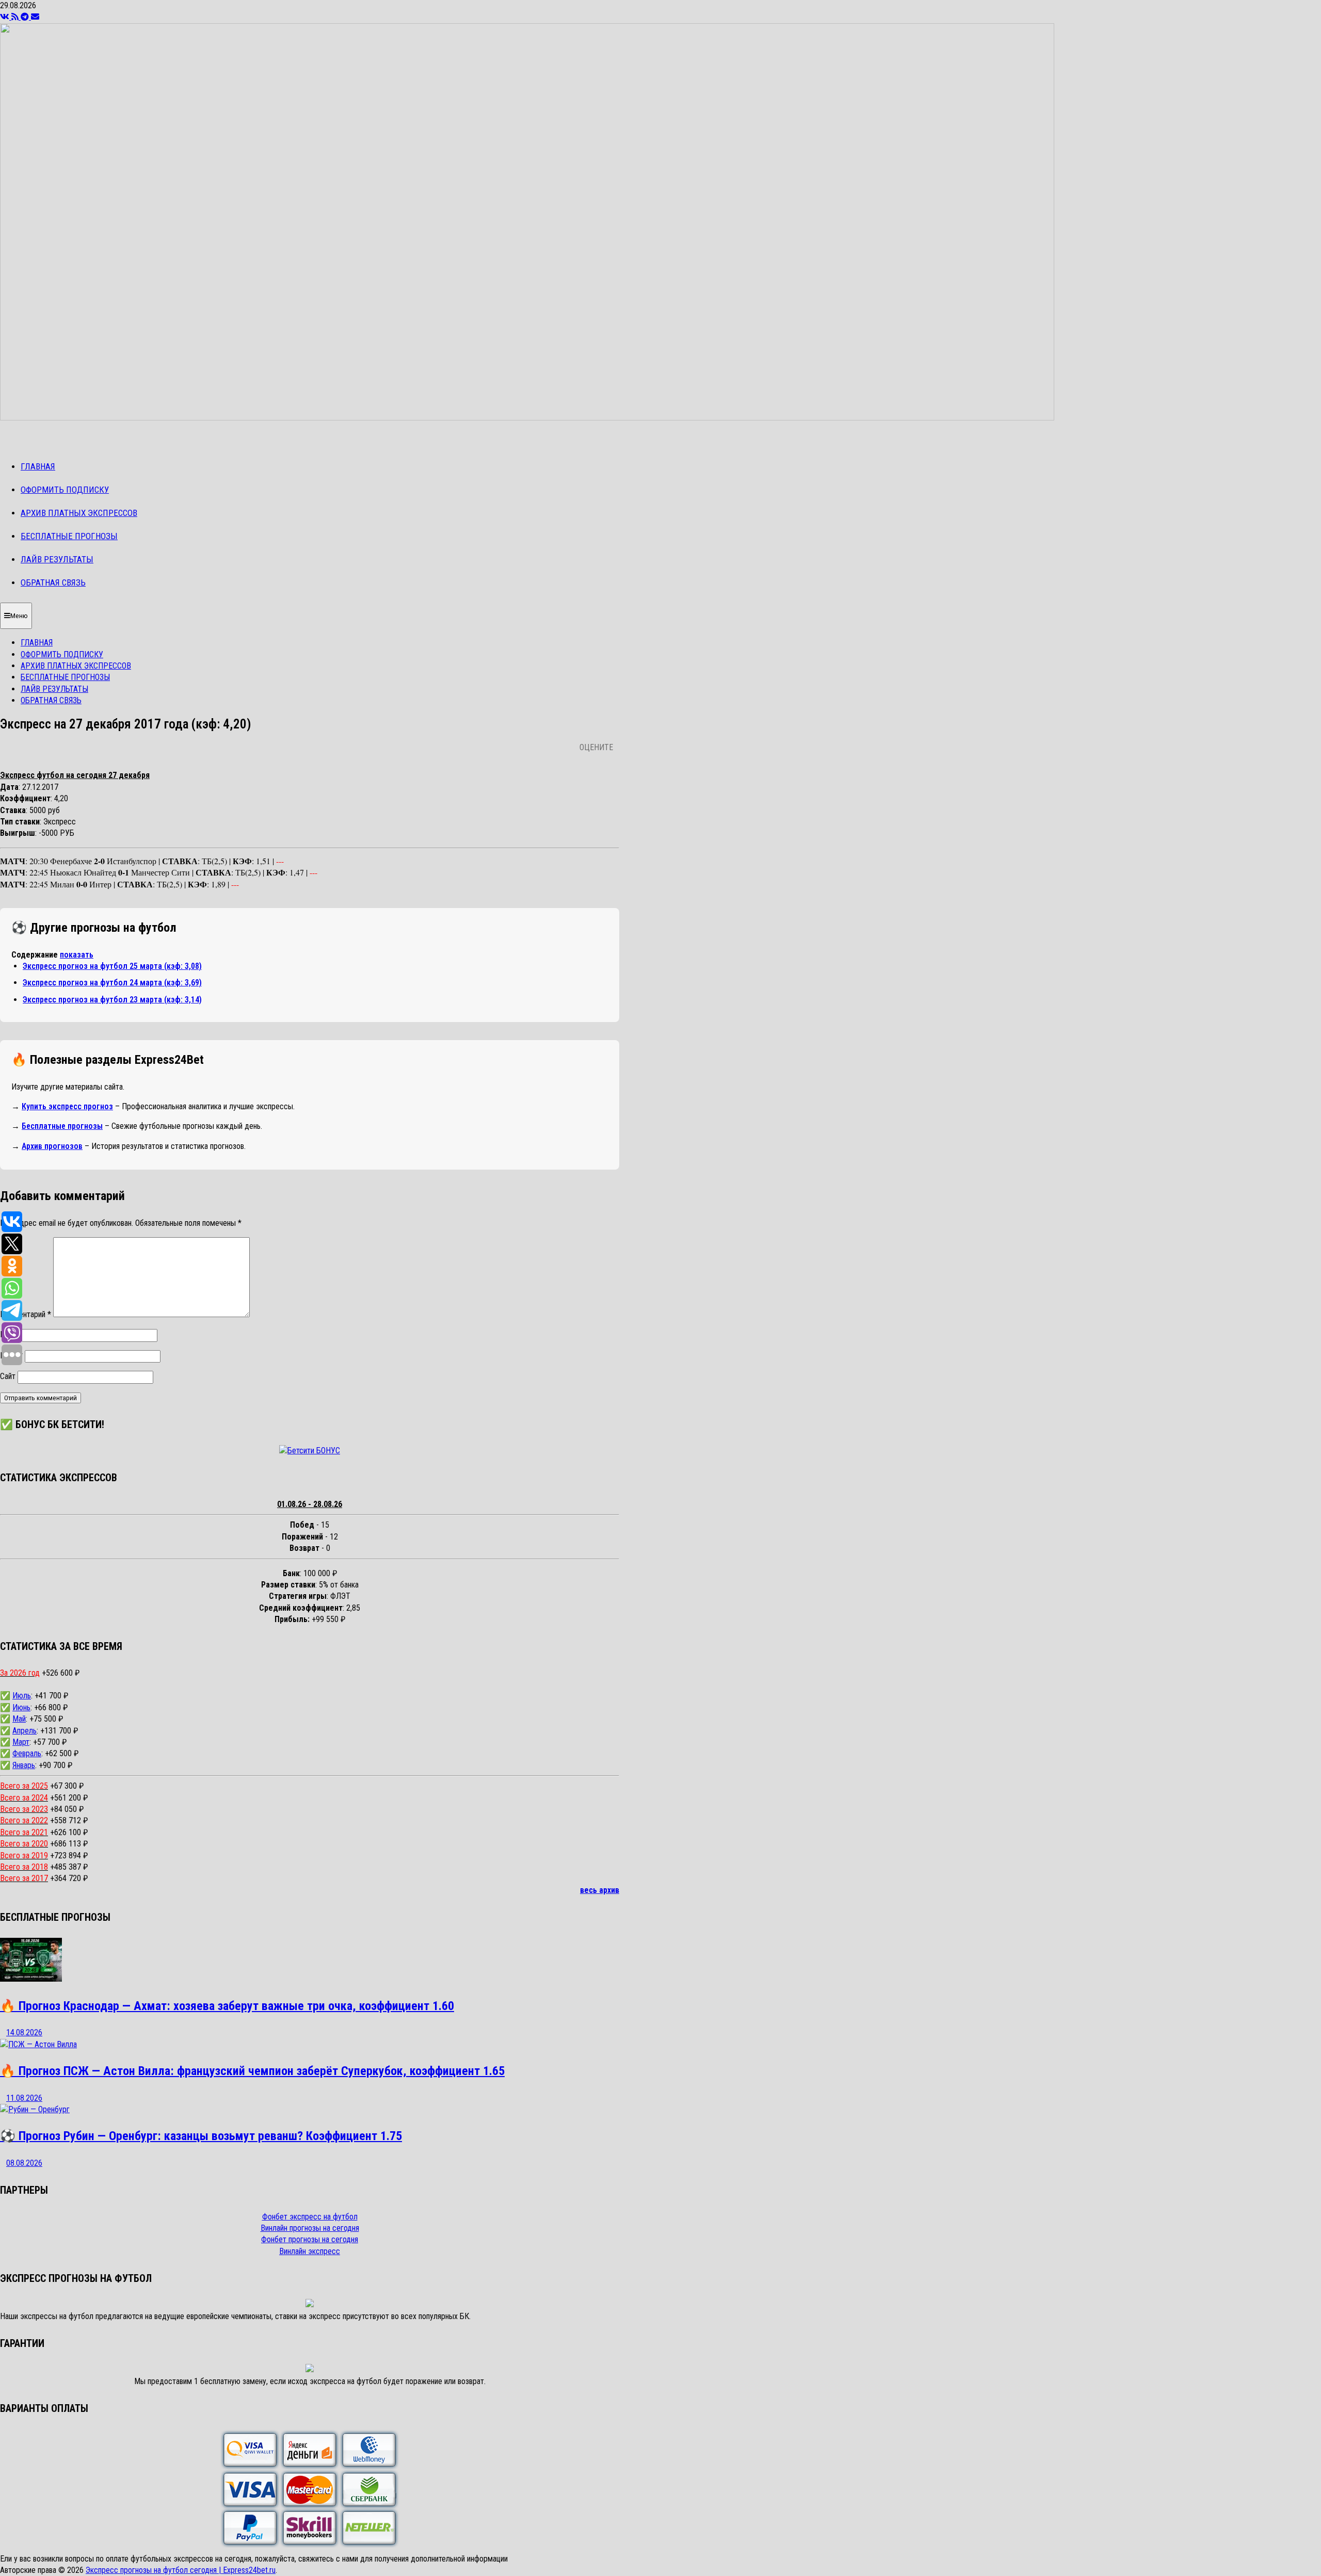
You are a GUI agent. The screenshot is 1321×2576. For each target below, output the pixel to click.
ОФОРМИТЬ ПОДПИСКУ (65, 490)
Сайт (8, 1376)
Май (19, 1719)
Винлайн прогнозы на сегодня (310, 2228)
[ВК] (6, 17)
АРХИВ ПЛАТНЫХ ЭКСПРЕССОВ (79, 513)
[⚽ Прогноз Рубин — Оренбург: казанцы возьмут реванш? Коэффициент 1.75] (35, 2109)
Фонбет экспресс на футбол (310, 2217)
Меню (19, 616)
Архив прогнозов (52, 1146)
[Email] (35, 17)
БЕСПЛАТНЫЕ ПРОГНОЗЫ (69, 536)
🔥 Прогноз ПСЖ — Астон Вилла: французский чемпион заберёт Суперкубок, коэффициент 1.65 (252, 2071)
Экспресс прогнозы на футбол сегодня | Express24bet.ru (181, 2570)
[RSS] (16, 17)
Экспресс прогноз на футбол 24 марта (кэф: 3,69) (112, 983)
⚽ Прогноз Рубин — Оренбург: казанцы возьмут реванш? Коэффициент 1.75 (201, 2136)
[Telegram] (26, 17)
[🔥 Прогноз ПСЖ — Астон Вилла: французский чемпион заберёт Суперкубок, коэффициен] (38, 2044)
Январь (24, 1765)
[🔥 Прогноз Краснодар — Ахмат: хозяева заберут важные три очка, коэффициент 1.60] (31, 1979)
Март (21, 1742)
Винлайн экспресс (310, 2251)
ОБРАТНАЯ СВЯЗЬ (53, 582)
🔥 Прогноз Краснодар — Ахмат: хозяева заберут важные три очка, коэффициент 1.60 (227, 2006)
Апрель (25, 1731)
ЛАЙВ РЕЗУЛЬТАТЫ (57, 559)
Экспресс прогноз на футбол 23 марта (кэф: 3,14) (112, 1000)
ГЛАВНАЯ (38, 466)
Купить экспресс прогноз (67, 1106)
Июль (22, 1696)
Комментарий (26, 1314)
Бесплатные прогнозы (62, 1126)
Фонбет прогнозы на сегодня (310, 2239)
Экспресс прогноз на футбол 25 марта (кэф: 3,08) (112, 966)
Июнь (21, 1707)
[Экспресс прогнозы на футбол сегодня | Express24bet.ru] (527, 418)
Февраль (27, 1753)
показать (77, 955)
